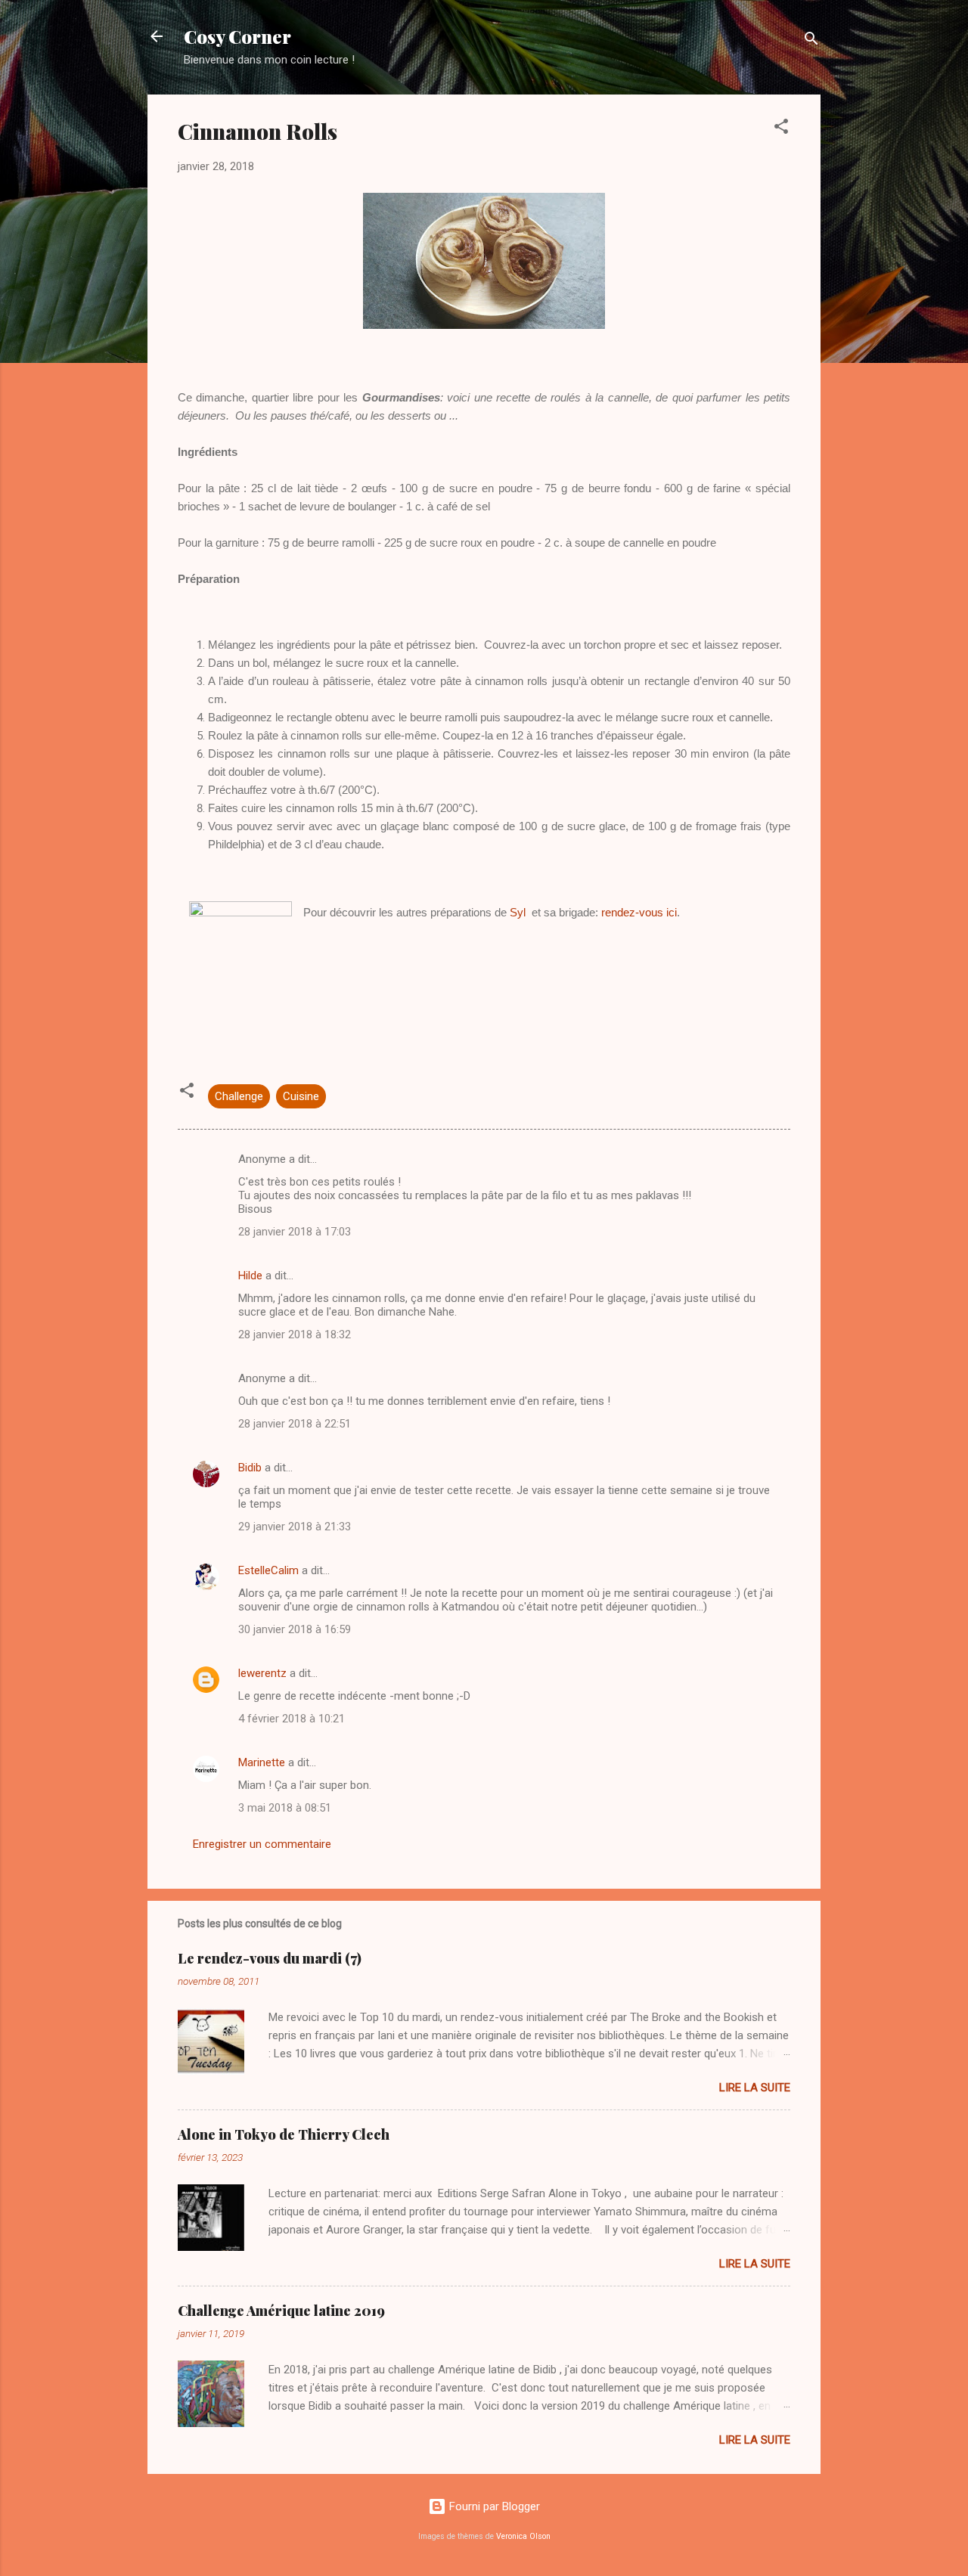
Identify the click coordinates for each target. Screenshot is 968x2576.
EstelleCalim (268, 1570)
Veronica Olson (523, 2536)
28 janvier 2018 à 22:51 (295, 1424)
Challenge (239, 1096)
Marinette (262, 1762)
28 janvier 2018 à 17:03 (295, 1232)
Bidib (250, 1468)
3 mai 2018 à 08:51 (285, 1808)
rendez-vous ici (639, 912)
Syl (518, 912)
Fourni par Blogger (493, 2506)
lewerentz (262, 1673)
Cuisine (301, 1096)
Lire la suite (755, 2088)
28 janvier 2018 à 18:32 (295, 1334)
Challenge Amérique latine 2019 (281, 2311)
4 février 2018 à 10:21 (292, 1719)
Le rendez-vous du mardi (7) (270, 1958)
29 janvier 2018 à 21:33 (295, 1527)
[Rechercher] (811, 41)
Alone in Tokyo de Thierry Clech (284, 2134)
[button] (781, 129)
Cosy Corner (237, 36)
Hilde (250, 1276)
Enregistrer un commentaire (262, 1844)
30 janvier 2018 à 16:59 (295, 1629)
